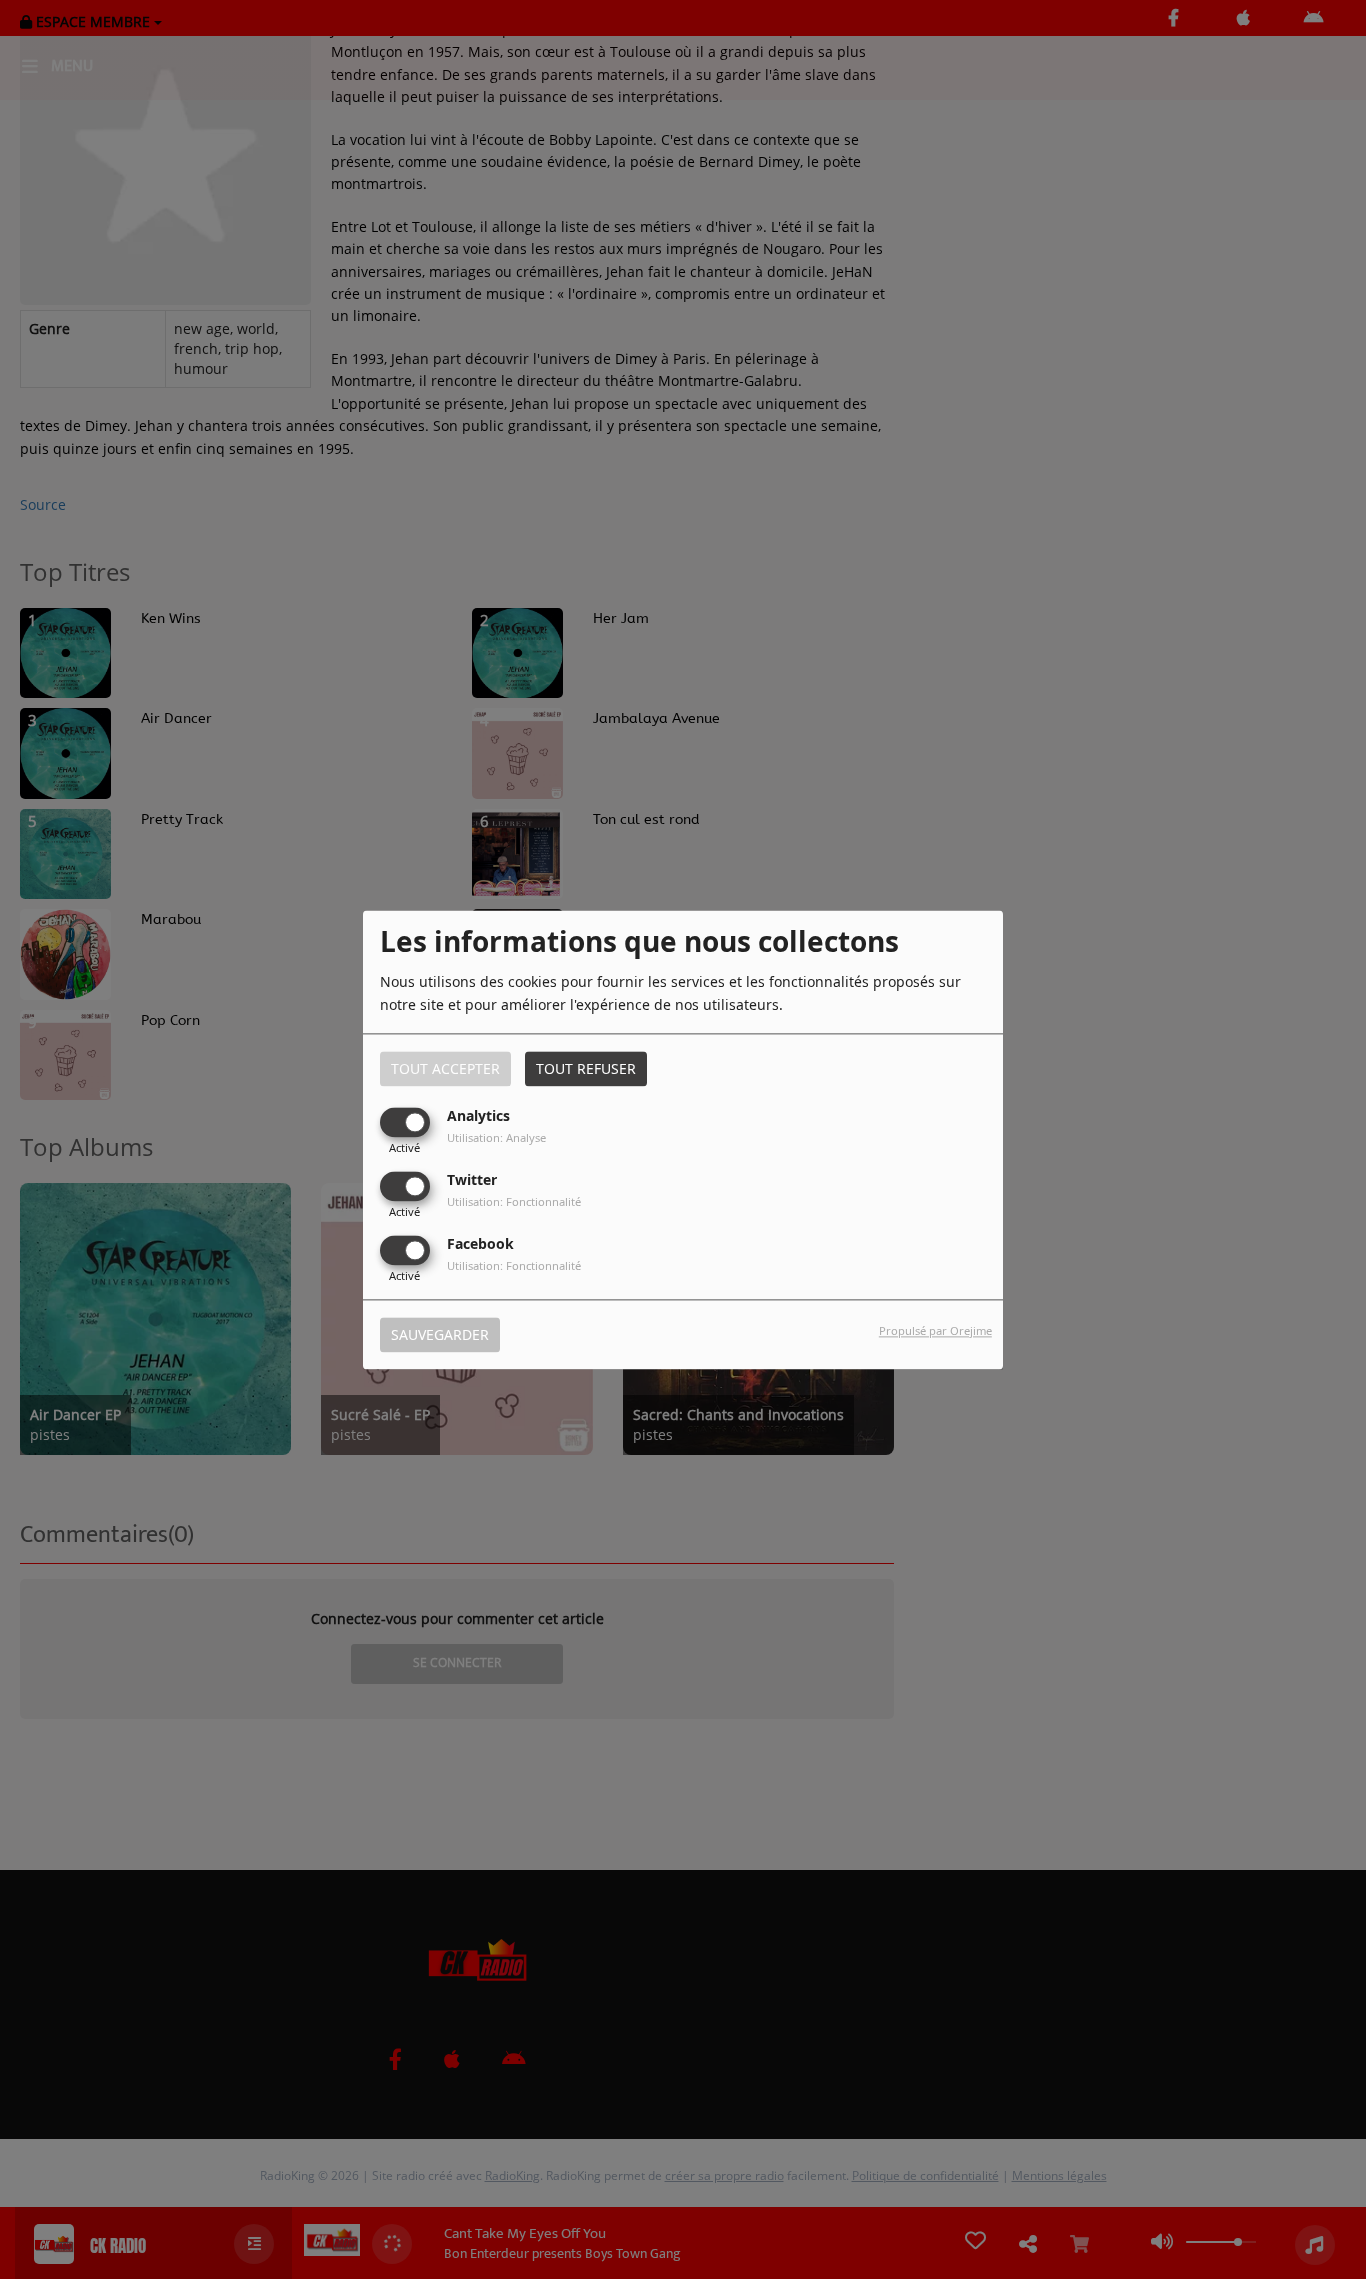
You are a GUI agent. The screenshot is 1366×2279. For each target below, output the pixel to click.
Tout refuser (586, 1068)
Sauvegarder (440, 1334)
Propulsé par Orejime (935, 1330)
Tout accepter (445, 1068)
